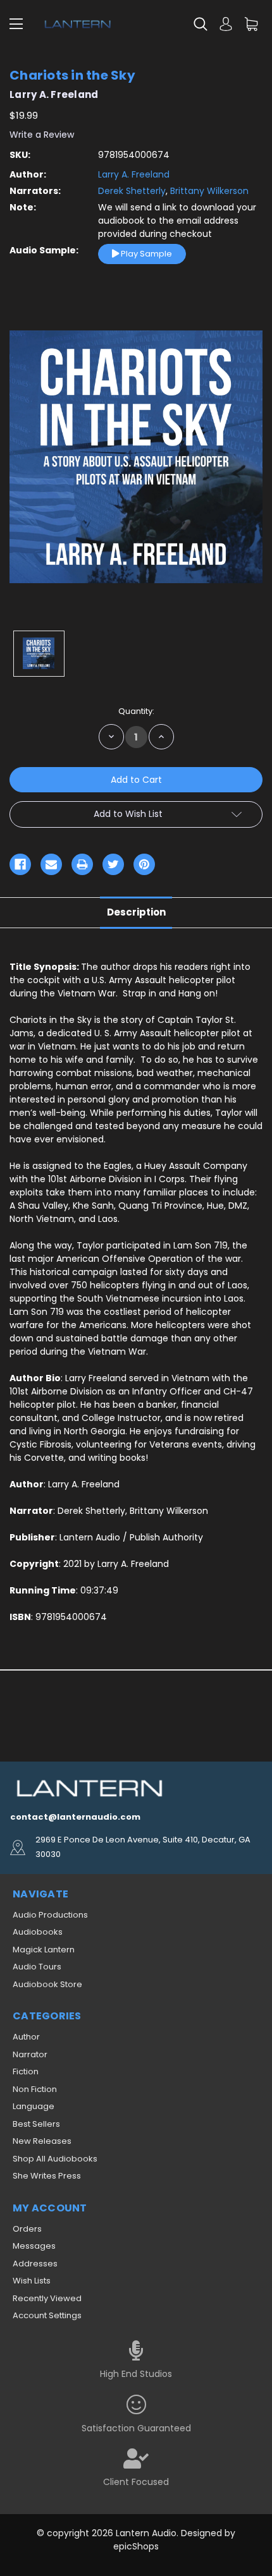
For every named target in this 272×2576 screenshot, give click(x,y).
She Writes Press (47, 2176)
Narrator (30, 2054)
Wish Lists (32, 2281)
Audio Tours (37, 1967)
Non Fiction (35, 2089)
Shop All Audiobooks (55, 2159)
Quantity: (136, 711)
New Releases (42, 2141)
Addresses (35, 2264)
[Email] (51, 864)
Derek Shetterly (132, 191)
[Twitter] (113, 864)
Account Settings (47, 2315)
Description (136, 912)
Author (26, 2037)
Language (34, 2106)
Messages (34, 2246)
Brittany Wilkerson (208, 191)
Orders (27, 2229)
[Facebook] (20, 864)
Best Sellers (36, 2124)
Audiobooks (38, 1932)
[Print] (82, 864)
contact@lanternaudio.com (75, 1817)
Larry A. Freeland (134, 174)
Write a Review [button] (42, 135)
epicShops (136, 2546)
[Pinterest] (144, 864)
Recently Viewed (47, 2298)
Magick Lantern (44, 1950)
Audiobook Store (47, 1984)
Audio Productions (50, 1915)
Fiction (26, 2071)
